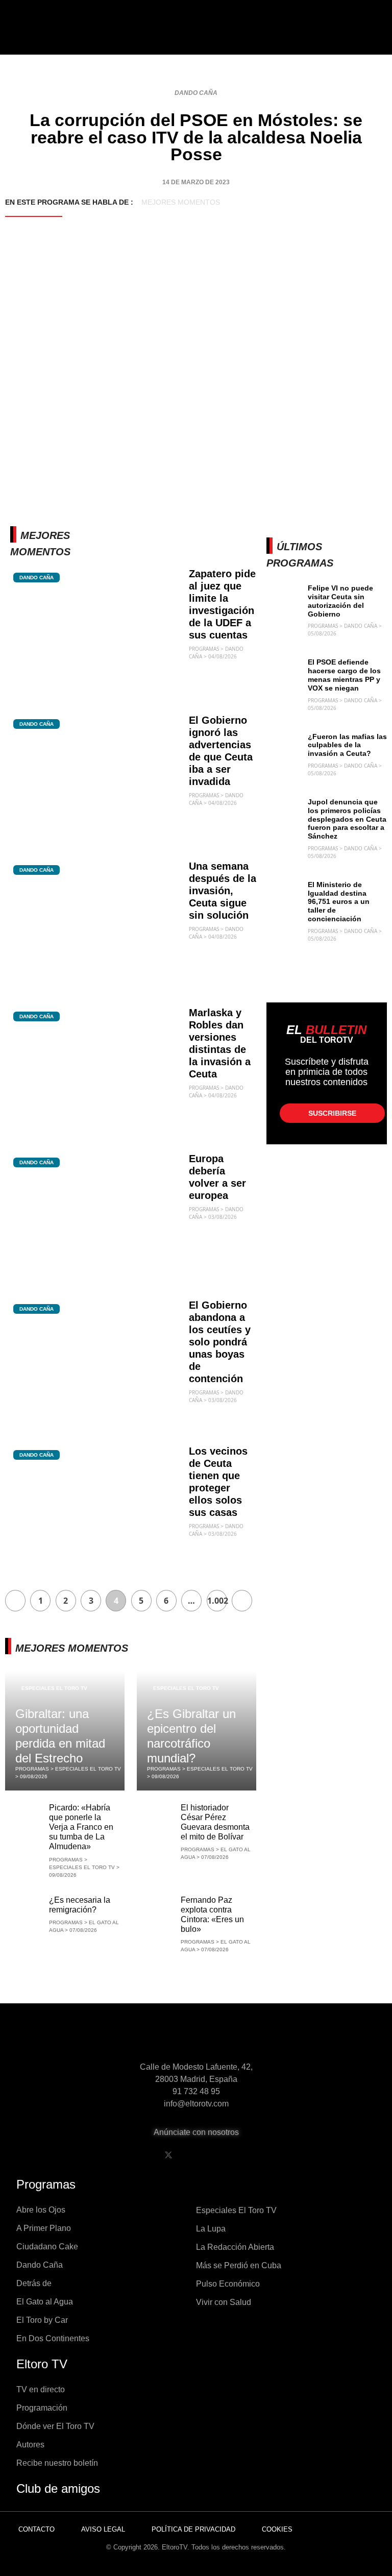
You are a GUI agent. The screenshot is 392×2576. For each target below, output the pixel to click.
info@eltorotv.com (196, 2104)
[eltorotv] (196, 2039)
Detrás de (34, 2283)
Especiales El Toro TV (54, 1688)
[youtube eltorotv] (194, 2155)
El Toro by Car (42, 2320)
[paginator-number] (15, 1601)
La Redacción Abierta (235, 2247)
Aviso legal (103, 2529)
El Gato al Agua (45, 2302)
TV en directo (41, 2389)
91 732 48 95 (196, 2091)
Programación (42, 2408)
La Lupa (211, 2229)
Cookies (277, 2529)
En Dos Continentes (53, 2338)
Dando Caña (196, 93)
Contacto (36, 2529)
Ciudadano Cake (47, 2247)
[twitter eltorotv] (168, 2155)
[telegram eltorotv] (247, 2155)
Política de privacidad (193, 2529)
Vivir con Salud (224, 2302)
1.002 (217, 1601)
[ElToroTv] (196, 35)
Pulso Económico (228, 2284)
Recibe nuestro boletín (57, 2463)
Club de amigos (58, 2488)
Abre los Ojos (41, 2210)
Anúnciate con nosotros (196, 2132)
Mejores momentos (181, 202)
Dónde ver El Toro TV (55, 2426)
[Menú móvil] (39, 36)
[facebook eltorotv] (142, 2155)
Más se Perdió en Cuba (239, 2265)
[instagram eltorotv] (220, 2155)
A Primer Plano (44, 2228)
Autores (30, 2445)
